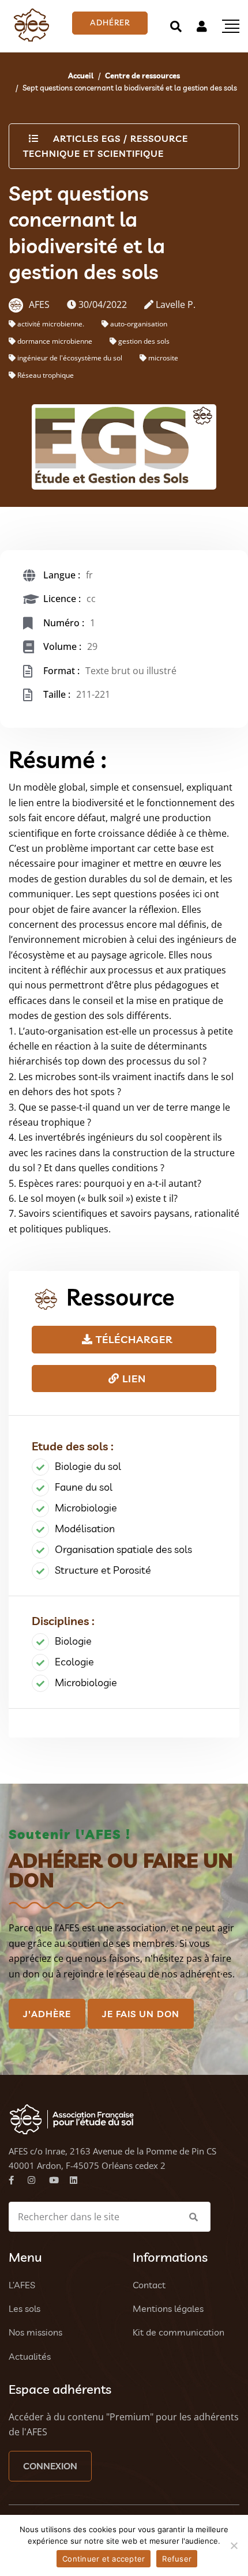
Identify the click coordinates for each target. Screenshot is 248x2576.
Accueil (81, 76)
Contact (149, 2285)
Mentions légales (168, 2308)
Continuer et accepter (104, 2559)
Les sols (25, 2308)
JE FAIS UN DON (141, 2014)
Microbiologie (86, 1508)
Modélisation (85, 1528)
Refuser (177, 2559)
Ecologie (74, 1662)
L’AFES (22, 2285)
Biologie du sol (88, 1466)
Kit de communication (179, 2332)
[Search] (176, 26)
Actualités (30, 2356)
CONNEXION (50, 2466)
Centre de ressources (142, 76)
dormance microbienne (55, 341)
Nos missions (35, 2332)
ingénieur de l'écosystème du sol (70, 358)
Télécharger (133, 1339)
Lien (133, 1379)
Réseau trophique (46, 375)
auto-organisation (139, 324)
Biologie (73, 1641)
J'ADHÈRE (47, 2014)
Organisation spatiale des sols (123, 1549)
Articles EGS (87, 138)
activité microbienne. (51, 324)
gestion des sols (144, 341)
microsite (163, 358)
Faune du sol (84, 1487)
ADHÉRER (110, 22)
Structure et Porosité (103, 1570)
